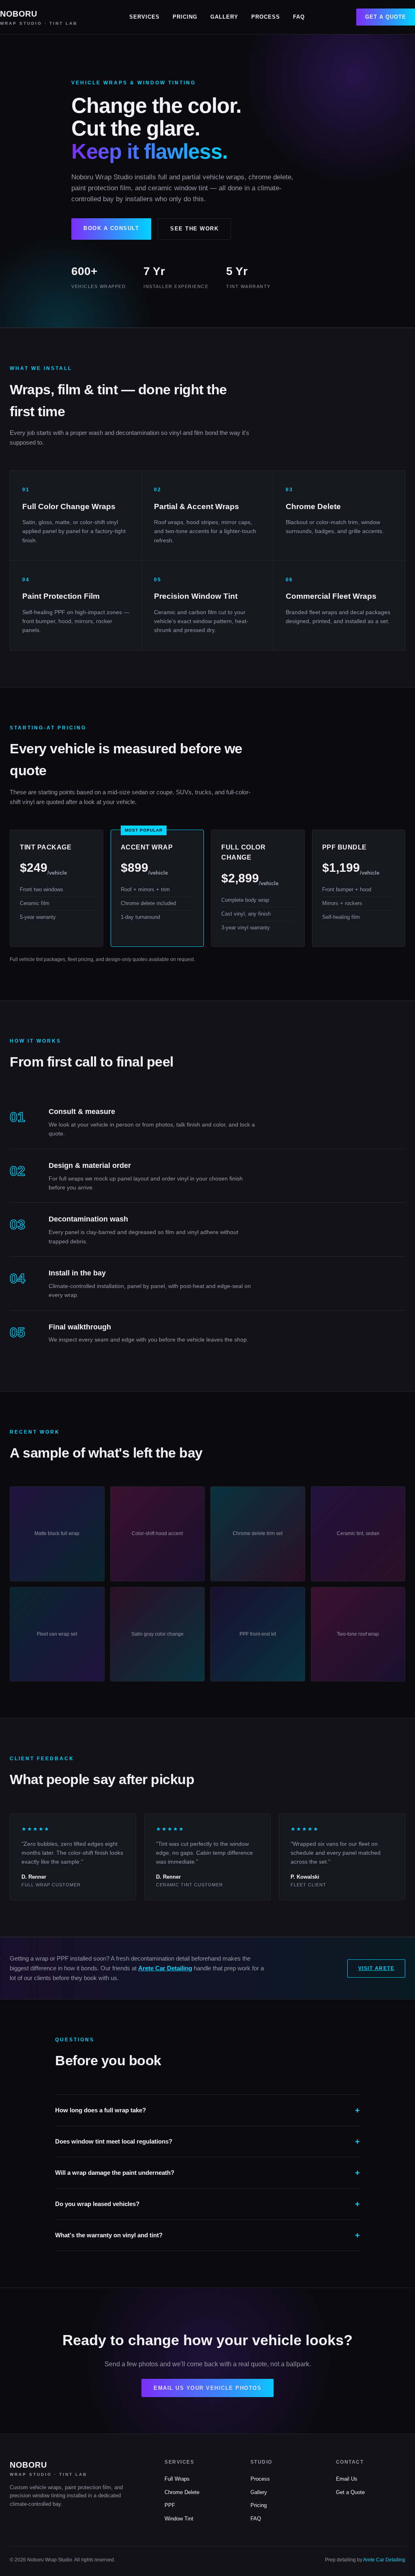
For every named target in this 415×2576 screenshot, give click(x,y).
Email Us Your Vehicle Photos (207, 2388)
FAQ (299, 17)
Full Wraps (177, 2479)
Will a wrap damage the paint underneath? (115, 2173)
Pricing (185, 17)
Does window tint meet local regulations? (114, 2141)
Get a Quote (386, 17)
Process (266, 17)
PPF (170, 2505)
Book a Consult (111, 228)
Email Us (347, 2479)
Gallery (224, 17)
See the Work (194, 229)
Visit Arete (376, 1968)
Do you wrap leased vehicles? (97, 2204)
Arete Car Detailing (165, 1968)
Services (144, 17)
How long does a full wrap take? (101, 2110)
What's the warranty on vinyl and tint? (109, 2235)
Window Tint (179, 2519)
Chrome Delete (182, 2492)
